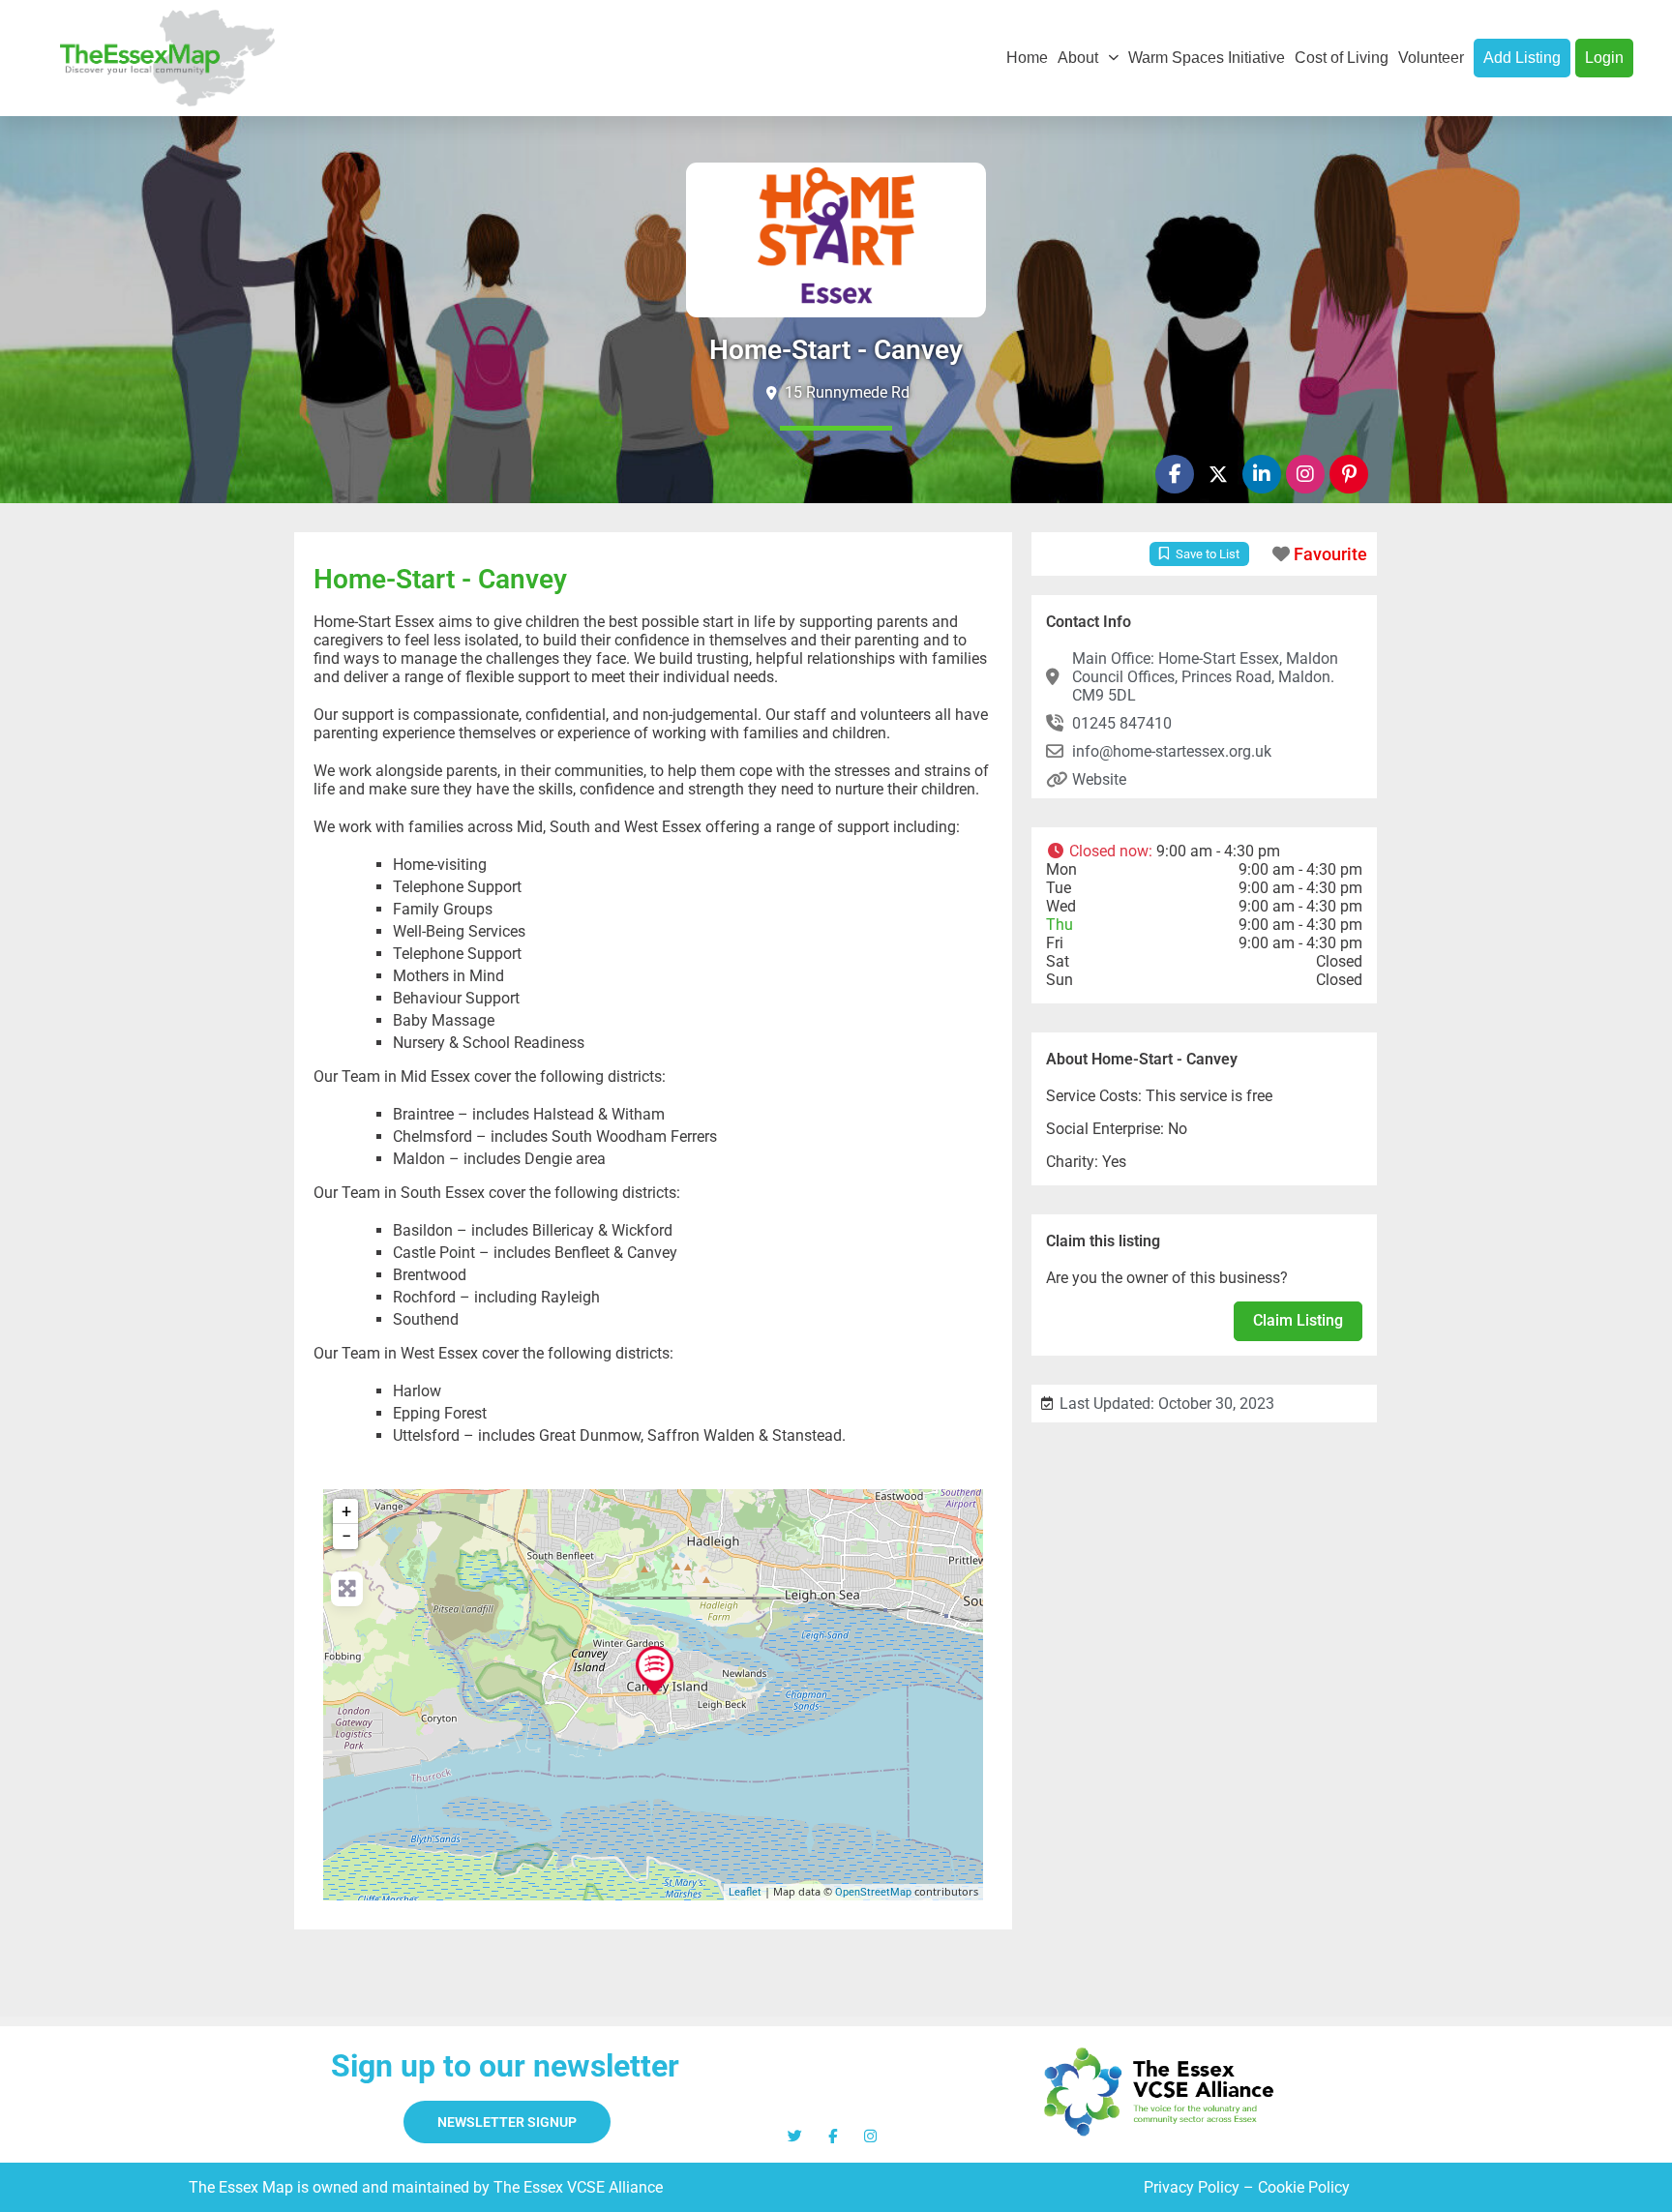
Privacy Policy (1192, 2187)
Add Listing (1522, 58)
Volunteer (1431, 58)
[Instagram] (1305, 474)
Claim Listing (1298, 1320)
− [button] (346, 1536)
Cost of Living (1342, 58)
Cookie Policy (1304, 2187)
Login (1604, 58)
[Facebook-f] (1175, 474)
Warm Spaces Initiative (1207, 58)
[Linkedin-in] (1262, 474)
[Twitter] (795, 2136)
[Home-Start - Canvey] (655, 1670)
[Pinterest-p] (1349, 474)
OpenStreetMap (873, 1892)
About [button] (1078, 58)
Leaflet (745, 1892)
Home (1027, 58)
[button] (1204, 851)
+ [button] (346, 1511)
